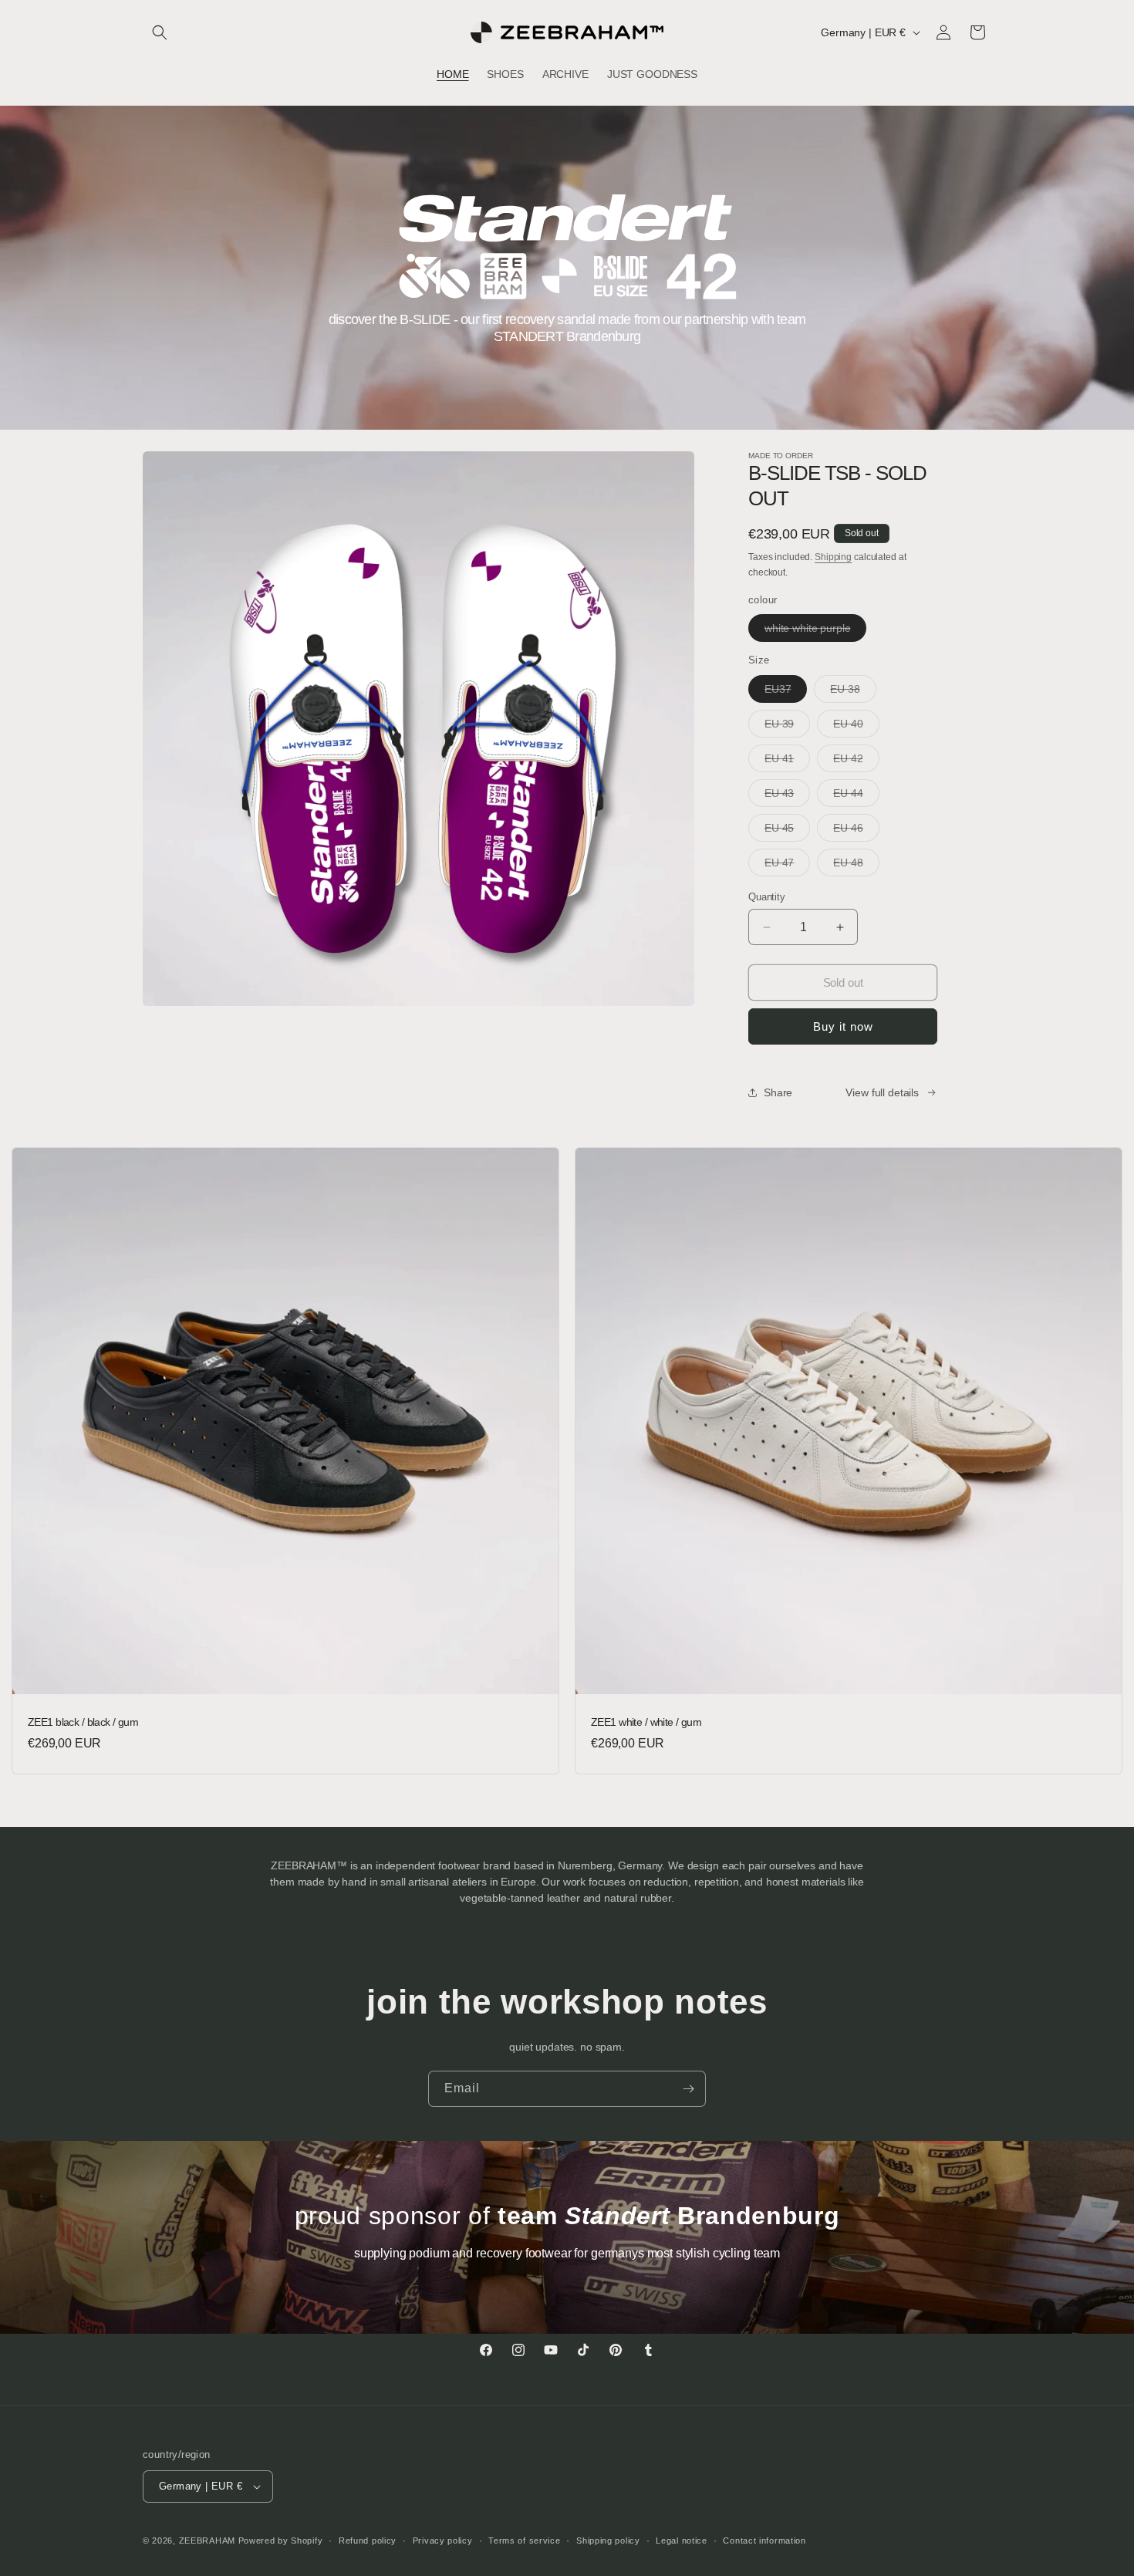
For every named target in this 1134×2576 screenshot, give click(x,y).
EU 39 (787, 727)
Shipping (833, 557)
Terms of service (524, 2541)
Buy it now (843, 1026)
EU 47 (787, 866)
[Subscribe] (688, 2089)
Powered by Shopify (281, 2541)
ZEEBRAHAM (207, 2541)
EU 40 (856, 727)
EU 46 (856, 831)
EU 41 (787, 762)
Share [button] (778, 1092)
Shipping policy (608, 2541)
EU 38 (853, 692)
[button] (160, 32)
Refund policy (368, 2541)
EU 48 (856, 866)
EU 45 (787, 831)
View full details (882, 1092)
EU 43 (787, 797)
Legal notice (681, 2541)
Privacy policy (443, 2541)
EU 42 (856, 762)
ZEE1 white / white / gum (646, 1722)
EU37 (786, 692)
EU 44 (856, 797)
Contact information (764, 2541)
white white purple (815, 631)
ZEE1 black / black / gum (83, 1722)
